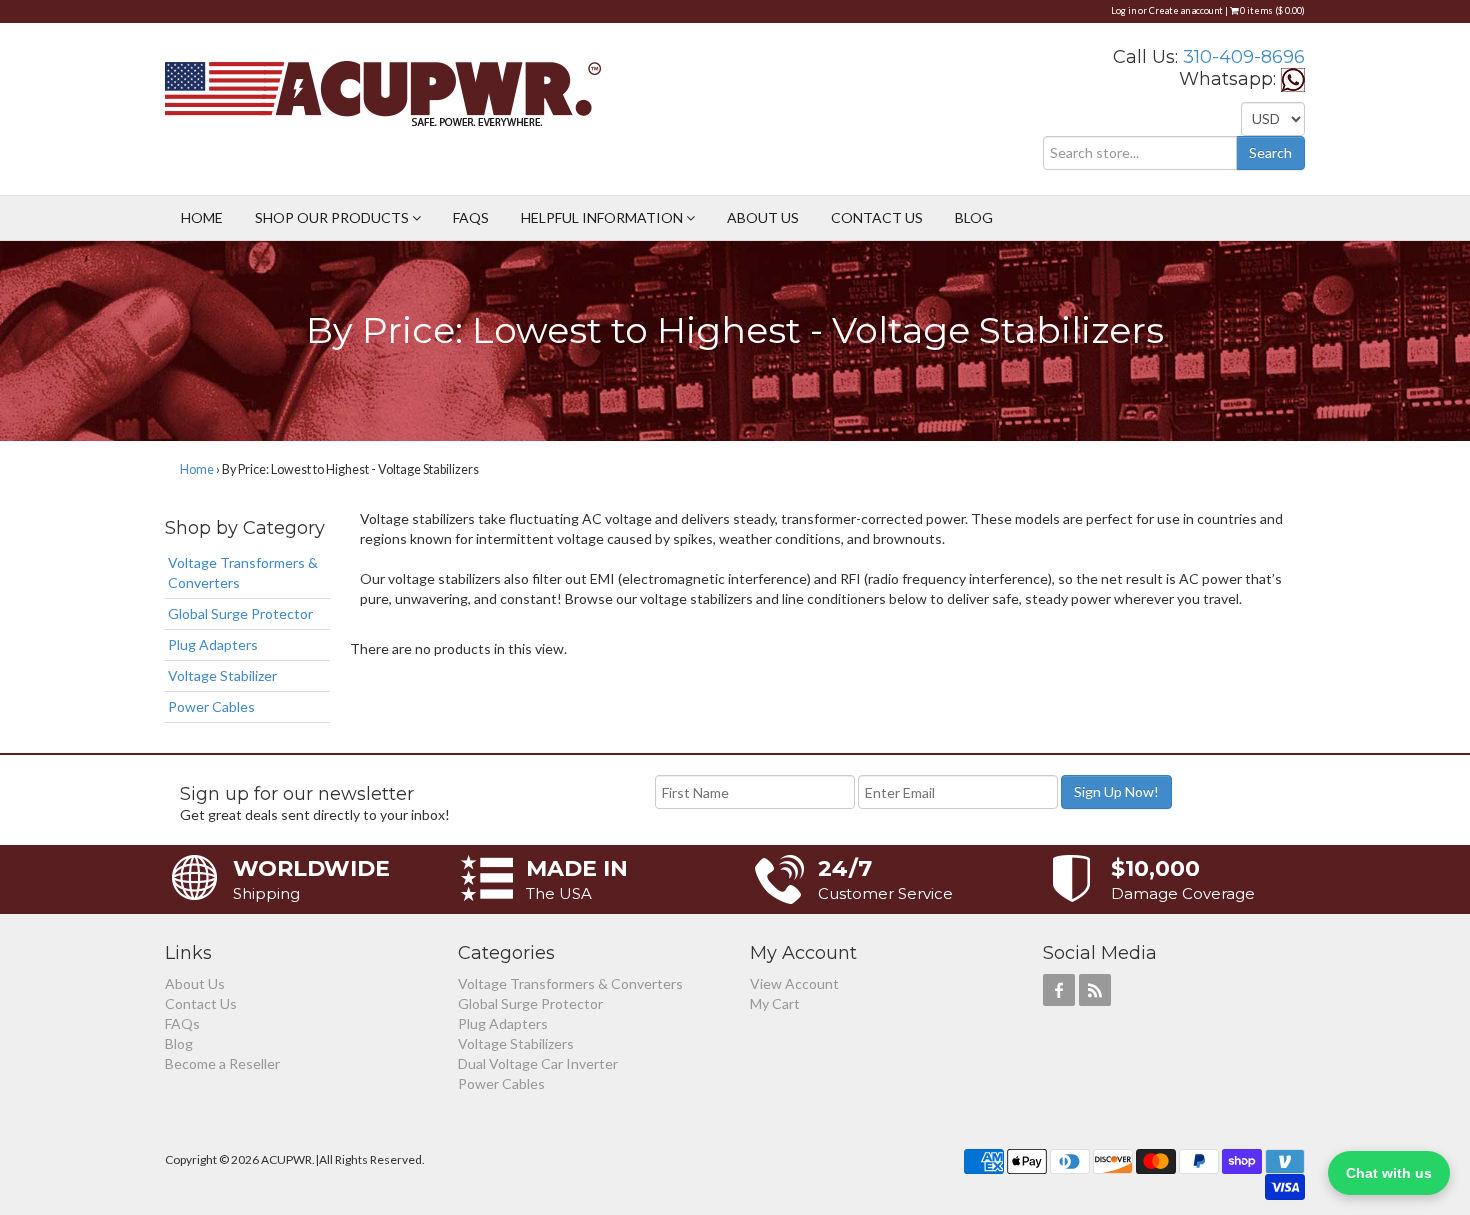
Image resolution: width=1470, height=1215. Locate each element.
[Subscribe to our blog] (1095, 990)
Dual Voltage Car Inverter (538, 1063)
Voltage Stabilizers (516, 1043)
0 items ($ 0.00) (1271, 10)
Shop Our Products (333, 217)
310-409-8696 (1244, 57)
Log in (1123, 10)
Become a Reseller (222, 1063)
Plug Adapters (213, 644)
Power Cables (211, 706)
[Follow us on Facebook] (1059, 990)
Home (202, 217)
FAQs (471, 217)
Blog (974, 217)
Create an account (1186, 10)
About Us (763, 217)
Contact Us (877, 217)
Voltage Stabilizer (222, 675)
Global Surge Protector (240, 613)
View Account (794, 983)
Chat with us (1389, 1173)
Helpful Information (603, 217)
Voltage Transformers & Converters (243, 572)
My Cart (775, 1003)
